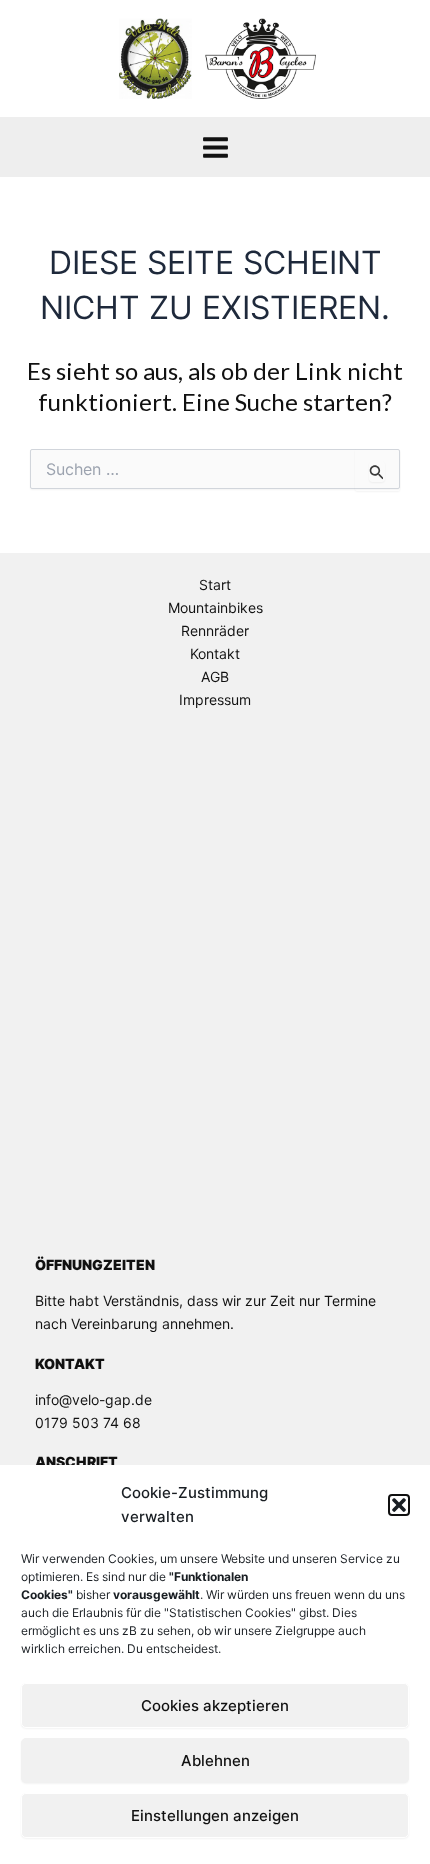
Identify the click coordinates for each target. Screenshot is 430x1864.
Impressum (215, 699)
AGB (215, 676)
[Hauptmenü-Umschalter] (215, 147)
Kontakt (215, 653)
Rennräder (215, 630)
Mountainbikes (215, 607)
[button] (399, 1505)
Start (215, 584)
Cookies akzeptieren (215, 1705)
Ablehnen (215, 1760)
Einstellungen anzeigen (215, 1815)
